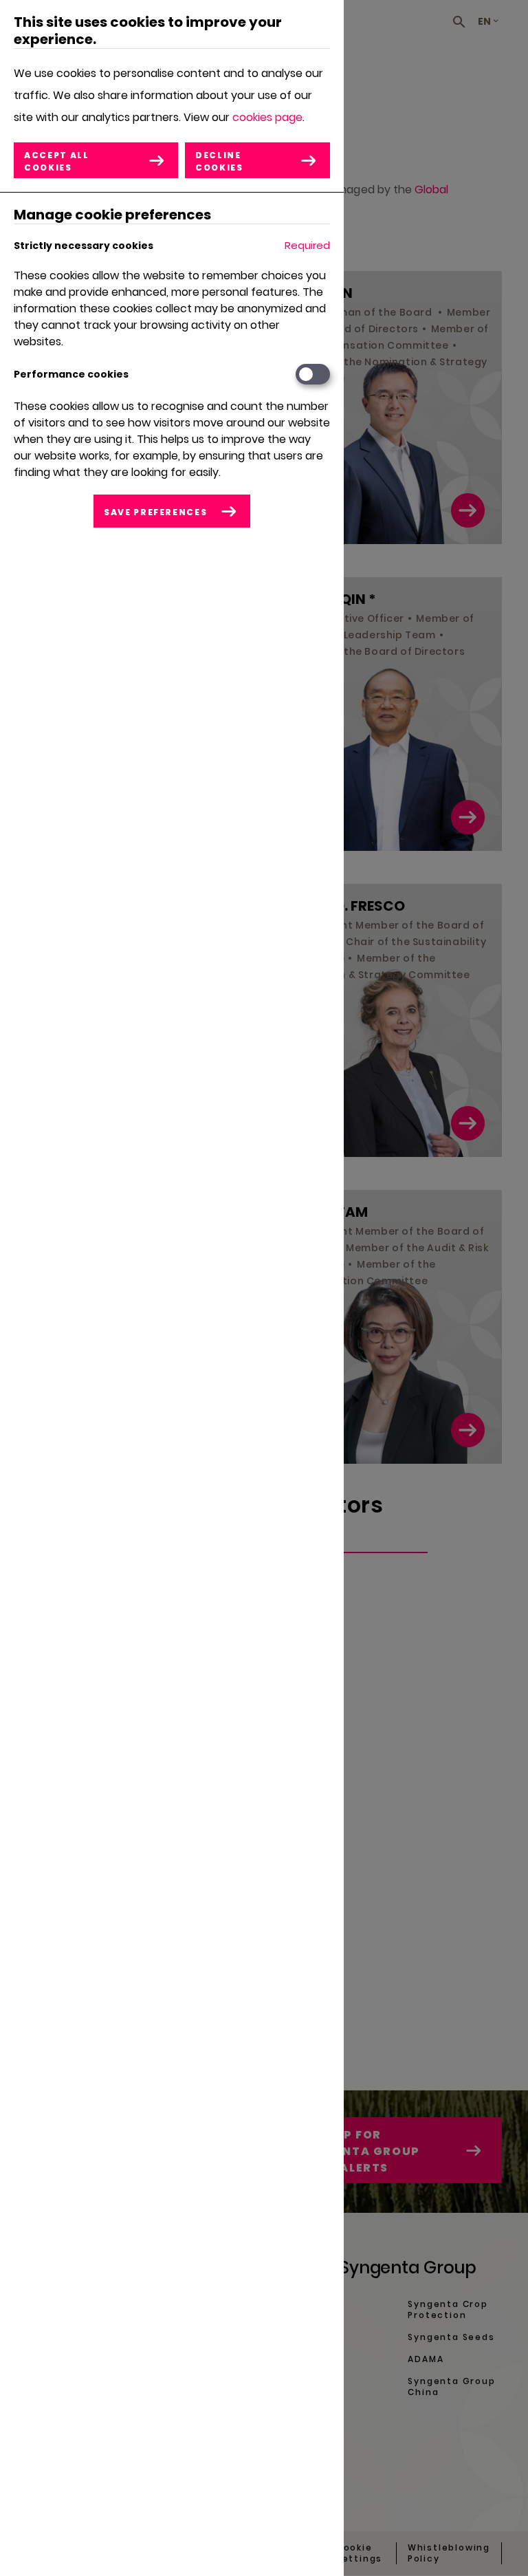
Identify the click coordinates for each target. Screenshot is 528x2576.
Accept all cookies (57, 161)
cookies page (267, 117)
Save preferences (155, 512)
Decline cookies (219, 161)
